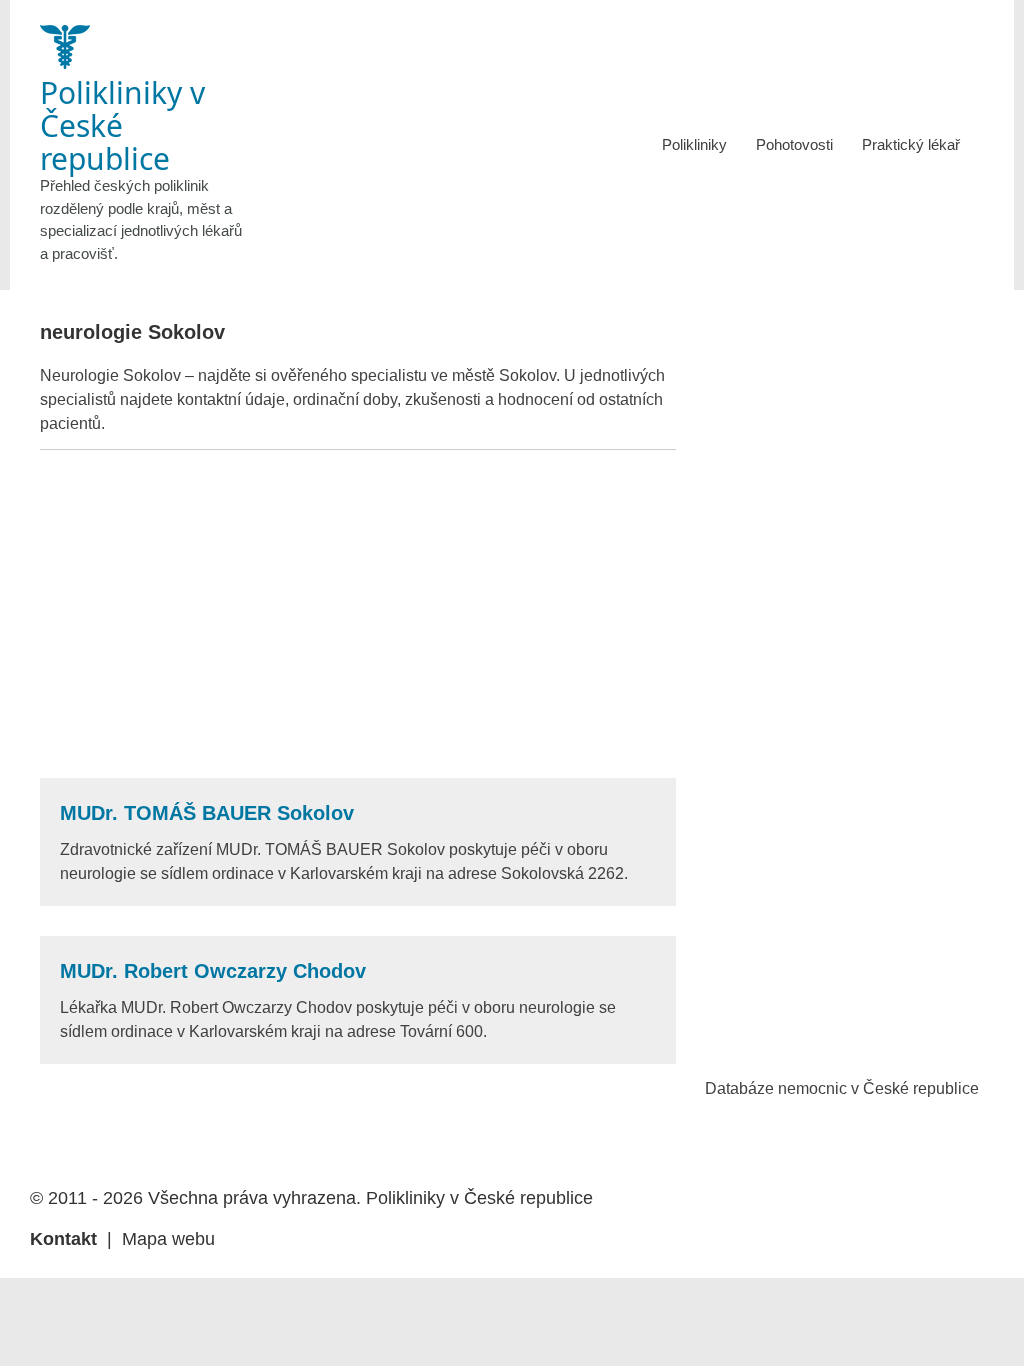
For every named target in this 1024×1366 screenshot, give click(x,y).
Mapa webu (168, 1239)
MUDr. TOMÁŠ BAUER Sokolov (207, 813)
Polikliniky (694, 144)
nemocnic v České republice (878, 1088)
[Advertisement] (358, 614)
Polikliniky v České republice (479, 1198)
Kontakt (63, 1239)
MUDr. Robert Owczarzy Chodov (213, 971)
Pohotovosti (794, 144)
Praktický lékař (911, 144)
